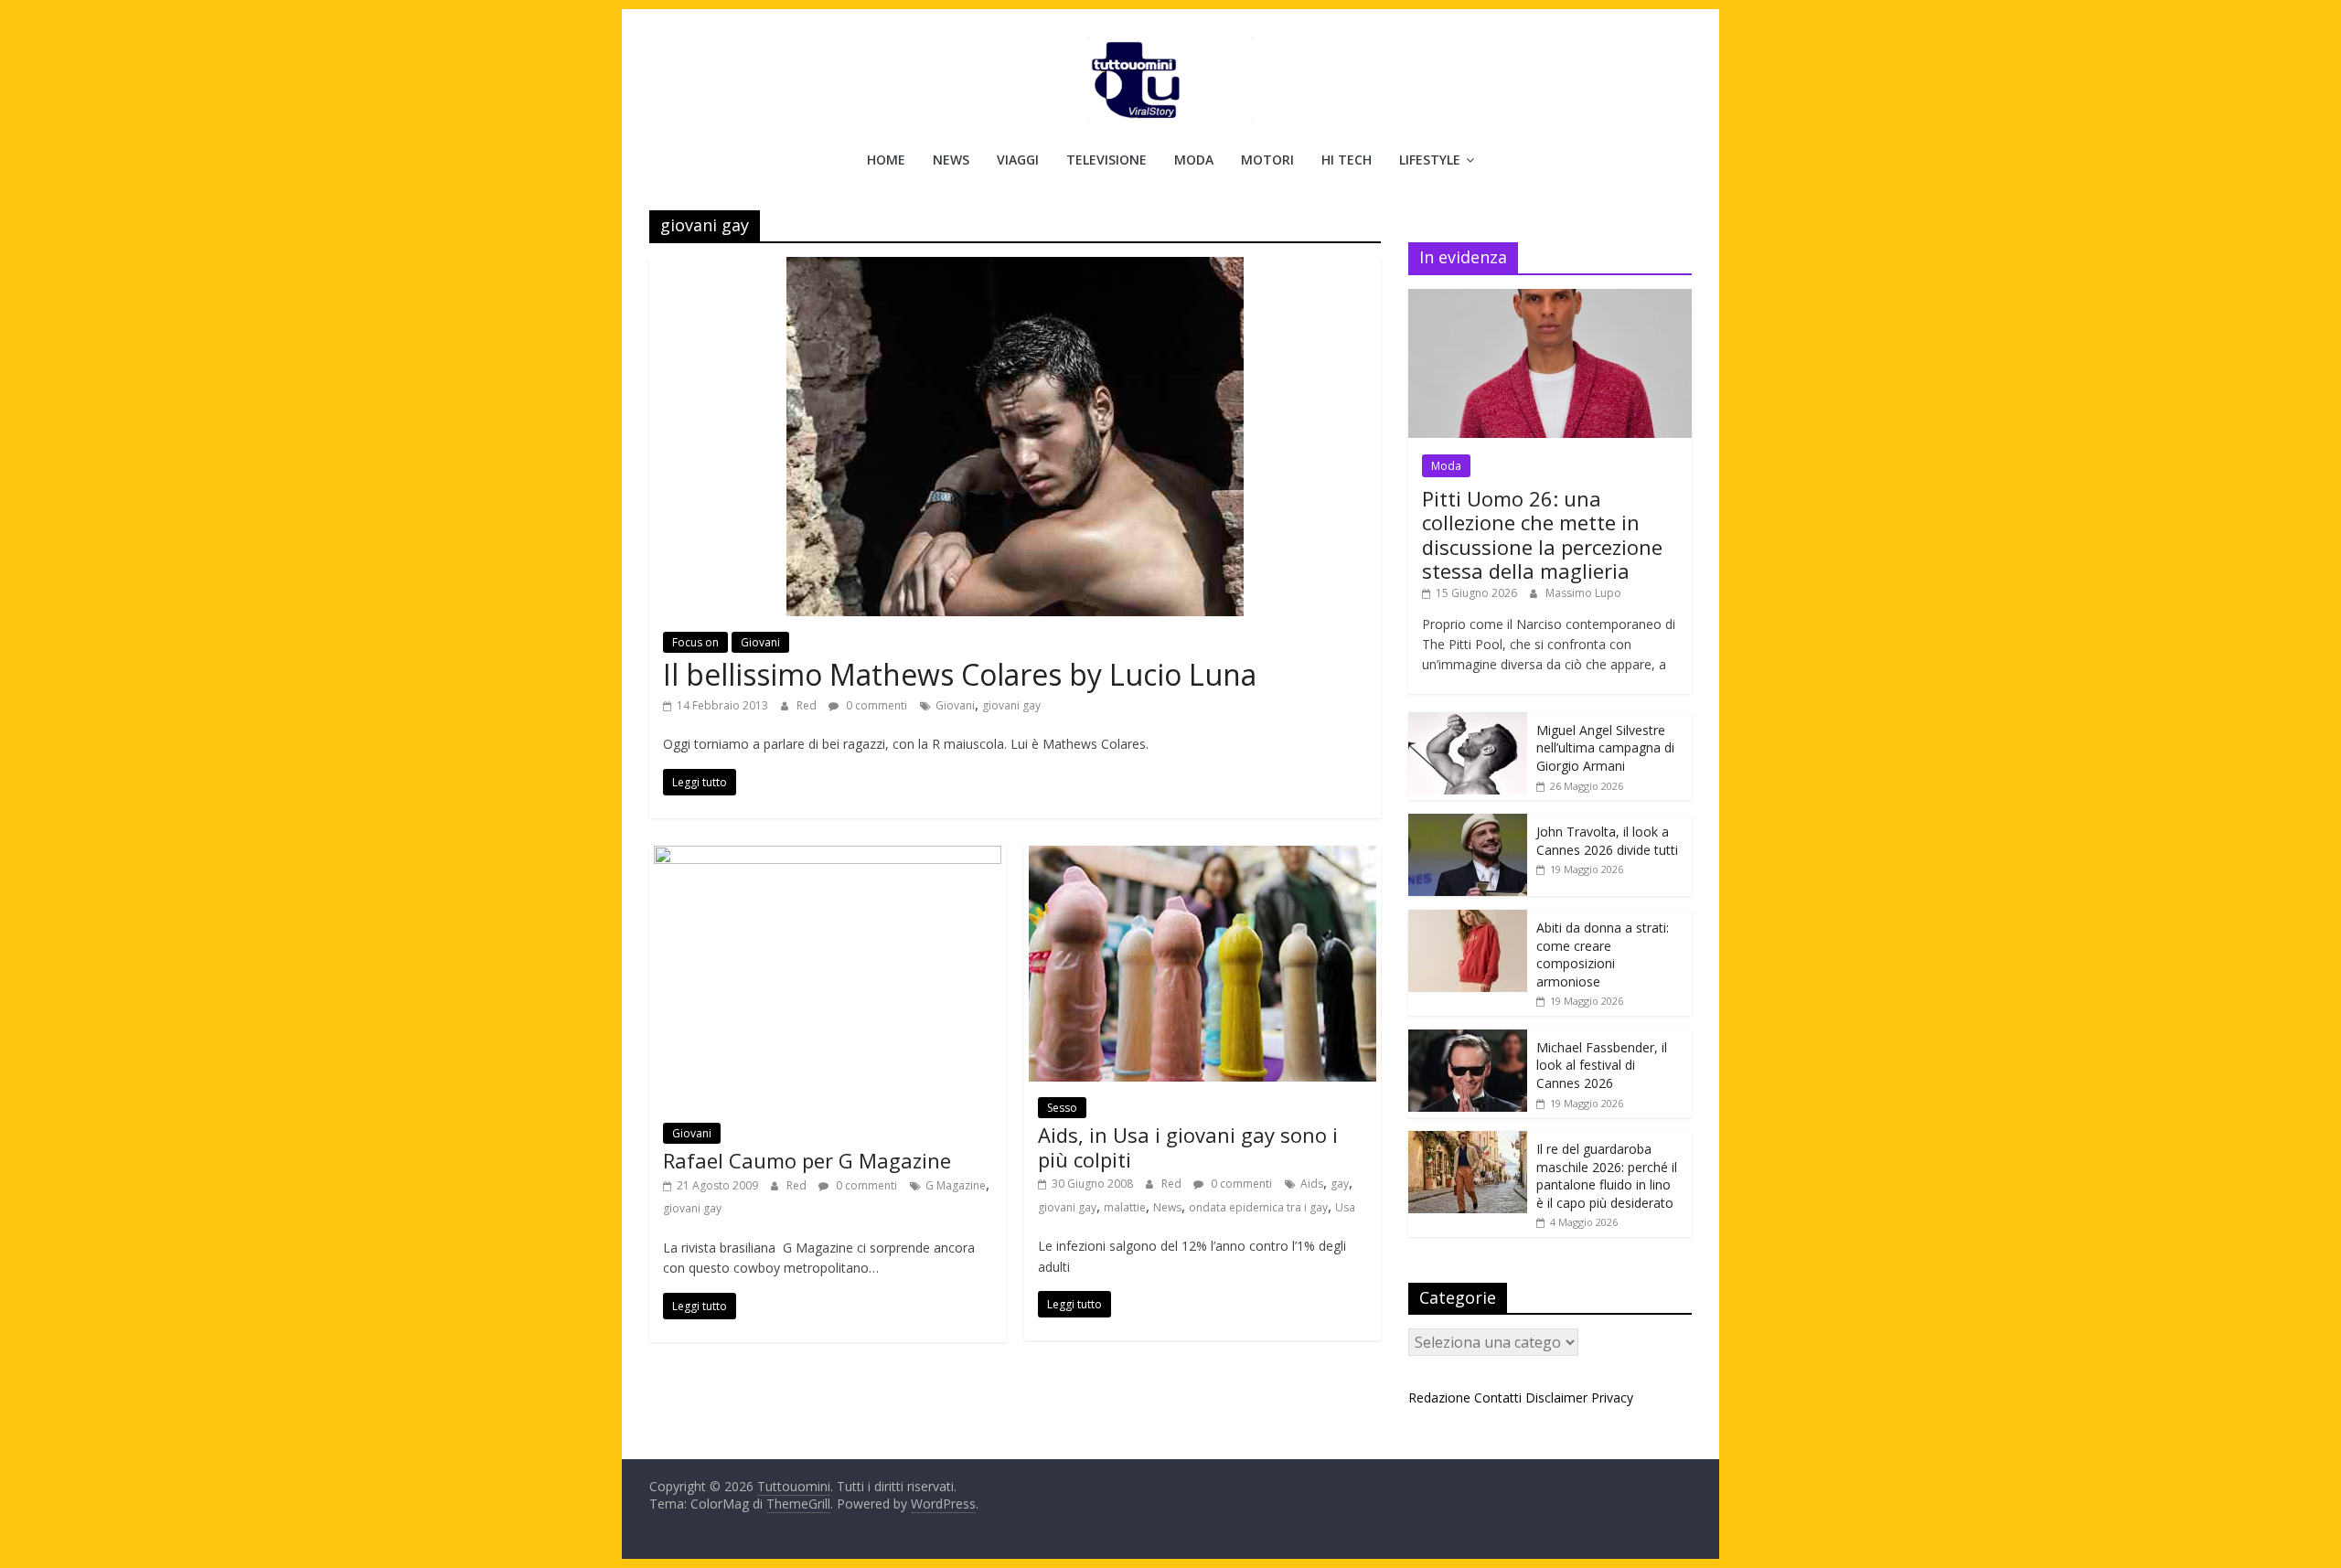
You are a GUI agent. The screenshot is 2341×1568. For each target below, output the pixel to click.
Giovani (760, 642)
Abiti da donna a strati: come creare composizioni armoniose (1603, 955)
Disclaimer (1556, 1397)
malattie (1125, 1207)
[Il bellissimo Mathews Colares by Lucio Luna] (1015, 268)
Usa (1345, 1207)
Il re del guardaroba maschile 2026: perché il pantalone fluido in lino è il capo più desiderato (1607, 1176)
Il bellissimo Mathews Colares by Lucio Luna (960, 674)
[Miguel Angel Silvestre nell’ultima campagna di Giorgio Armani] (1468, 722)
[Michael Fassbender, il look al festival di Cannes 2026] (1468, 1039)
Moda (1194, 160)
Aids (1312, 1184)
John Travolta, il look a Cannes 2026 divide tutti (1607, 841)
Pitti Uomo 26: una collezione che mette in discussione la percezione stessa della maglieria (1542, 534)
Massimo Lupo (1583, 593)
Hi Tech (1347, 160)
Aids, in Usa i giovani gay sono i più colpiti (1188, 1147)
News (951, 160)
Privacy (1612, 1397)
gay (1340, 1184)
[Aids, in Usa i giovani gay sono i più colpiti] (1203, 857)
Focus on (695, 642)
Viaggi (1018, 160)
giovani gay (1011, 705)
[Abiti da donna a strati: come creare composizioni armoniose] (1468, 919)
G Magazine (956, 1185)
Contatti (1498, 1397)
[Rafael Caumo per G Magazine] (828, 857)
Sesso (1062, 1108)
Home (886, 160)
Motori (1267, 160)
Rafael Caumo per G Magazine (807, 1160)
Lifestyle (1430, 160)
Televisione (1106, 160)
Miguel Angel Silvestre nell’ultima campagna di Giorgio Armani (1605, 748)
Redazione (1439, 1397)
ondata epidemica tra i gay (1258, 1207)
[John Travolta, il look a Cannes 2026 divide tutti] (1468, 823)
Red (808, 705)
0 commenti (875, 705)
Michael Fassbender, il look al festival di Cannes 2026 (1602, 1065)
